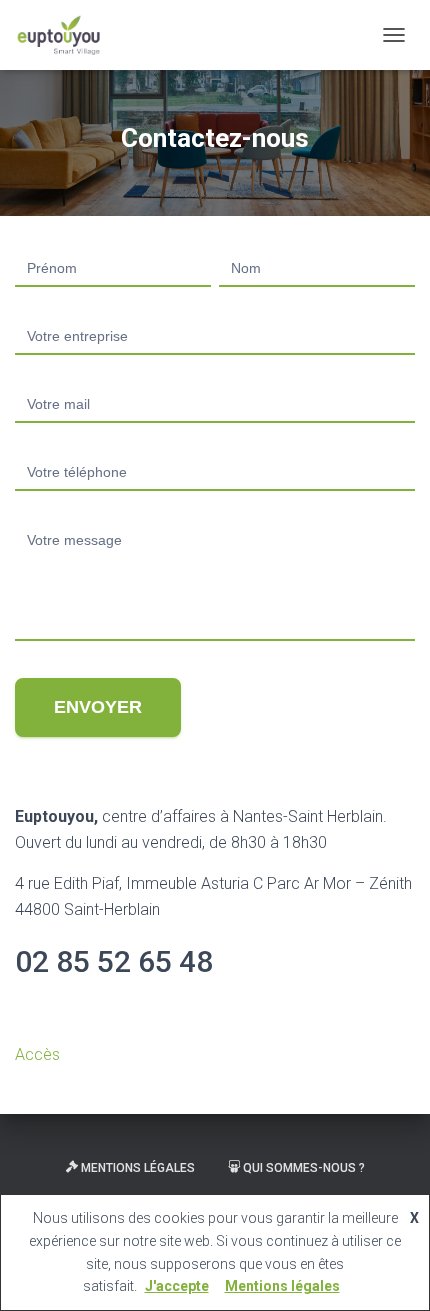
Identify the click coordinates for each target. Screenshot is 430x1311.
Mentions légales (138, 1168)
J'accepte (177, 1286)
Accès (37, 1054)
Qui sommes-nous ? (304, 1168)
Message (215, 520)
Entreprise (215, 316)
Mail (215, 384)
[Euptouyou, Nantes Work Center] (66, 35)
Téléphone (215, 452)
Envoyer (98, 707)
